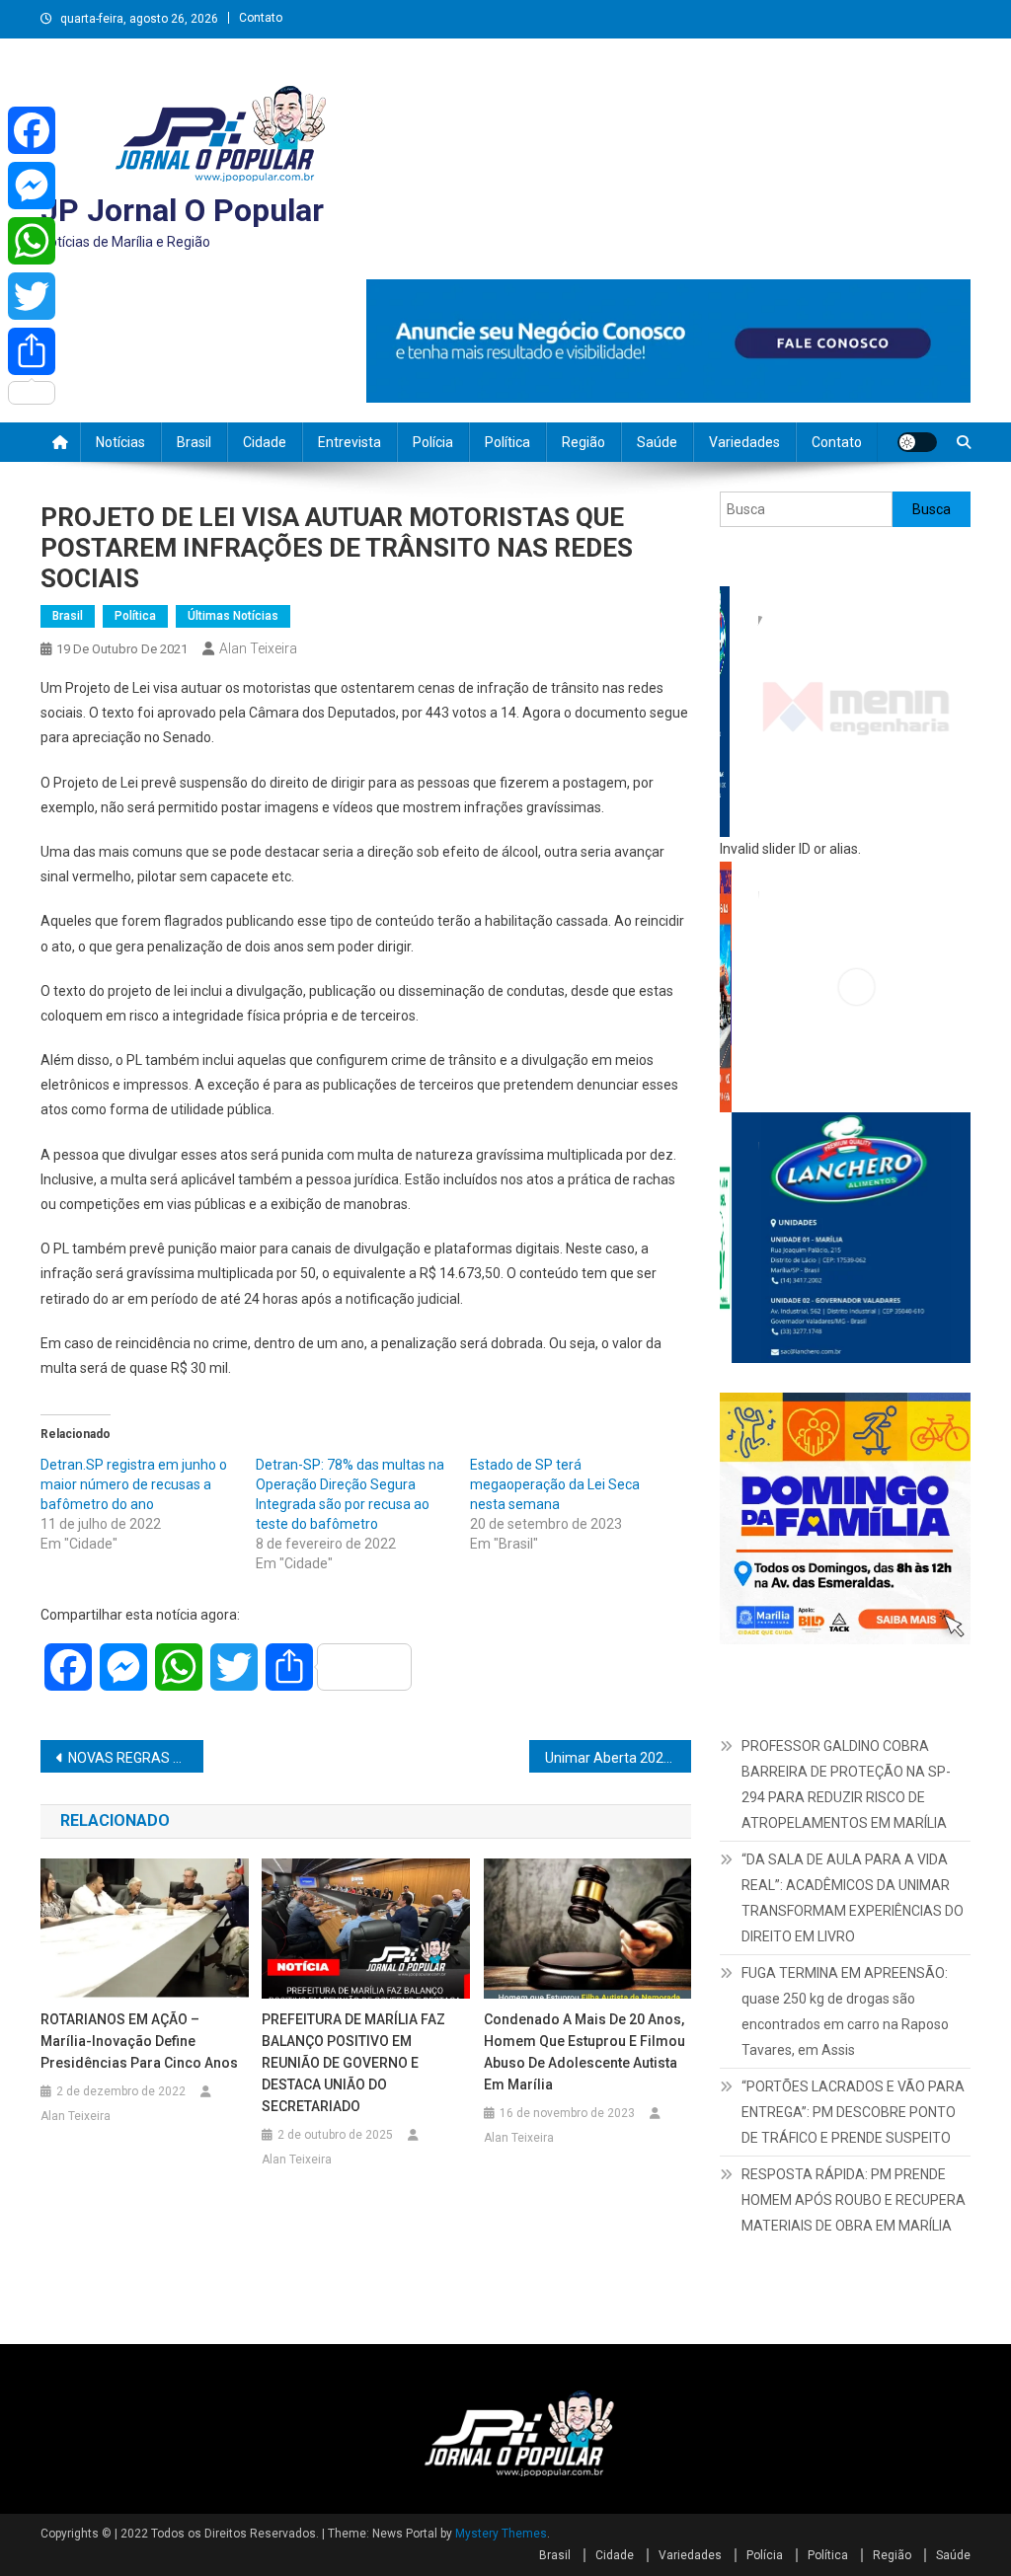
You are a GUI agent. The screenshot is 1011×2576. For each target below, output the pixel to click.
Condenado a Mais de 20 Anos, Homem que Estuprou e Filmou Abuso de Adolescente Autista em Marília (584, 2052)
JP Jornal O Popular (182, 210)
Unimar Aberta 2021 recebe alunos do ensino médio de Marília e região (619, 1758)
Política (507, 442)
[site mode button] (917, 442)
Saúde (657, 442)
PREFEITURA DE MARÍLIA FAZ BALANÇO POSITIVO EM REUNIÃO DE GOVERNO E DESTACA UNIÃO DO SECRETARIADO (353, 2063)
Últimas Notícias (233, 616)
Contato (261, 18)
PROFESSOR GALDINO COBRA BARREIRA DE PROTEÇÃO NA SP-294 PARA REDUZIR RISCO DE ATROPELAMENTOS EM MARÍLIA (846, 1600)
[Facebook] (32, 130)
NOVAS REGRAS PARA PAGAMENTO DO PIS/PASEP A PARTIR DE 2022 (136, 1758)
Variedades (744, 442)
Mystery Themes (501, 2402)
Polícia (433, 442)
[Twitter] (32, 296)
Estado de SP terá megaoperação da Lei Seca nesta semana (555, 1484)
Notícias (120, 442)
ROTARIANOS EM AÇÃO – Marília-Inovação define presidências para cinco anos (139, 2041)
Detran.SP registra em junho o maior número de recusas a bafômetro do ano (134, 1484)
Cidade (265, 442)
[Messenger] (32, 186)
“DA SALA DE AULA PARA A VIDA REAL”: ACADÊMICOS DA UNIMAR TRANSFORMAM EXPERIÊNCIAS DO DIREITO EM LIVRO (853, 1714)
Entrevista (350, 442)
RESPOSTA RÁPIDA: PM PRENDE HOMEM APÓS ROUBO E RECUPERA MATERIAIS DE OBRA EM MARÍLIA (854, 2016)
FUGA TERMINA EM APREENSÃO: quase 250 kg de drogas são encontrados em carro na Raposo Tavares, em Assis (845, 1828)
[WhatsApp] (32, 241)
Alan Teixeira (258, 648)
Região (583, 442)
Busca (932, 509)
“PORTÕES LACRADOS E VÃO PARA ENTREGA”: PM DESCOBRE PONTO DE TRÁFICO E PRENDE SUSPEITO (853, 1929)
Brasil (194, 442)
